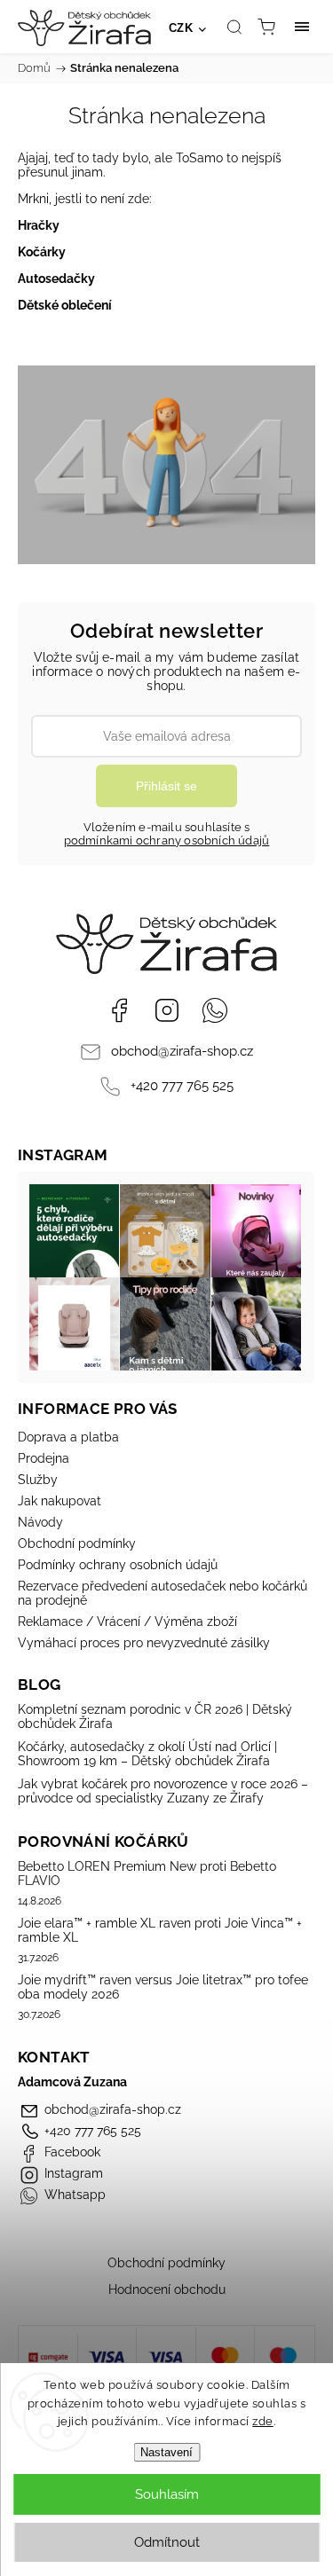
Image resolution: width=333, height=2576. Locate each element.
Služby (38, 1480)
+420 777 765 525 (182, 1086)
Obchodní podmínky (77, 1543)
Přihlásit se (166, 786)
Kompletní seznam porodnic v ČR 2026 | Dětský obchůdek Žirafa (155, 1716)
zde (263, 2421)
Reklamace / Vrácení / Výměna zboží (127, 1622)
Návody (40, 1522)
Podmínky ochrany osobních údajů (118, 1565)
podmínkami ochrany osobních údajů (167, 840)
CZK (181, 28)
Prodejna (44, 1458)
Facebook (119, 1010)
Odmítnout (167, 2542)
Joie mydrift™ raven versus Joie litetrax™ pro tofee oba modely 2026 (163, 1987)
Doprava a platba (68, 1437)
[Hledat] (234, 27)
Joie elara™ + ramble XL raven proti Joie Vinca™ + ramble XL (160, 1930)
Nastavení (166, 2452)
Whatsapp (215, 1010)
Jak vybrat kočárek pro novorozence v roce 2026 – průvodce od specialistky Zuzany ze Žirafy (163, 1791)
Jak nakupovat (59, 1501)
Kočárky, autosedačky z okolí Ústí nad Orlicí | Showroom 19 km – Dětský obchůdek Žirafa (147, 1754)
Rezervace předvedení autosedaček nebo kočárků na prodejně (163, 1593)
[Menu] (302, 27)
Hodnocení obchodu (167, 2289)
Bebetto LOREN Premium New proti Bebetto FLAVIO (147, 1873)
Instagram (167, 1010)
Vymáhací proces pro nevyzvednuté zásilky (144, 1643)
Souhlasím (167, 2494)
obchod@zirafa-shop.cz (182, 1051)
